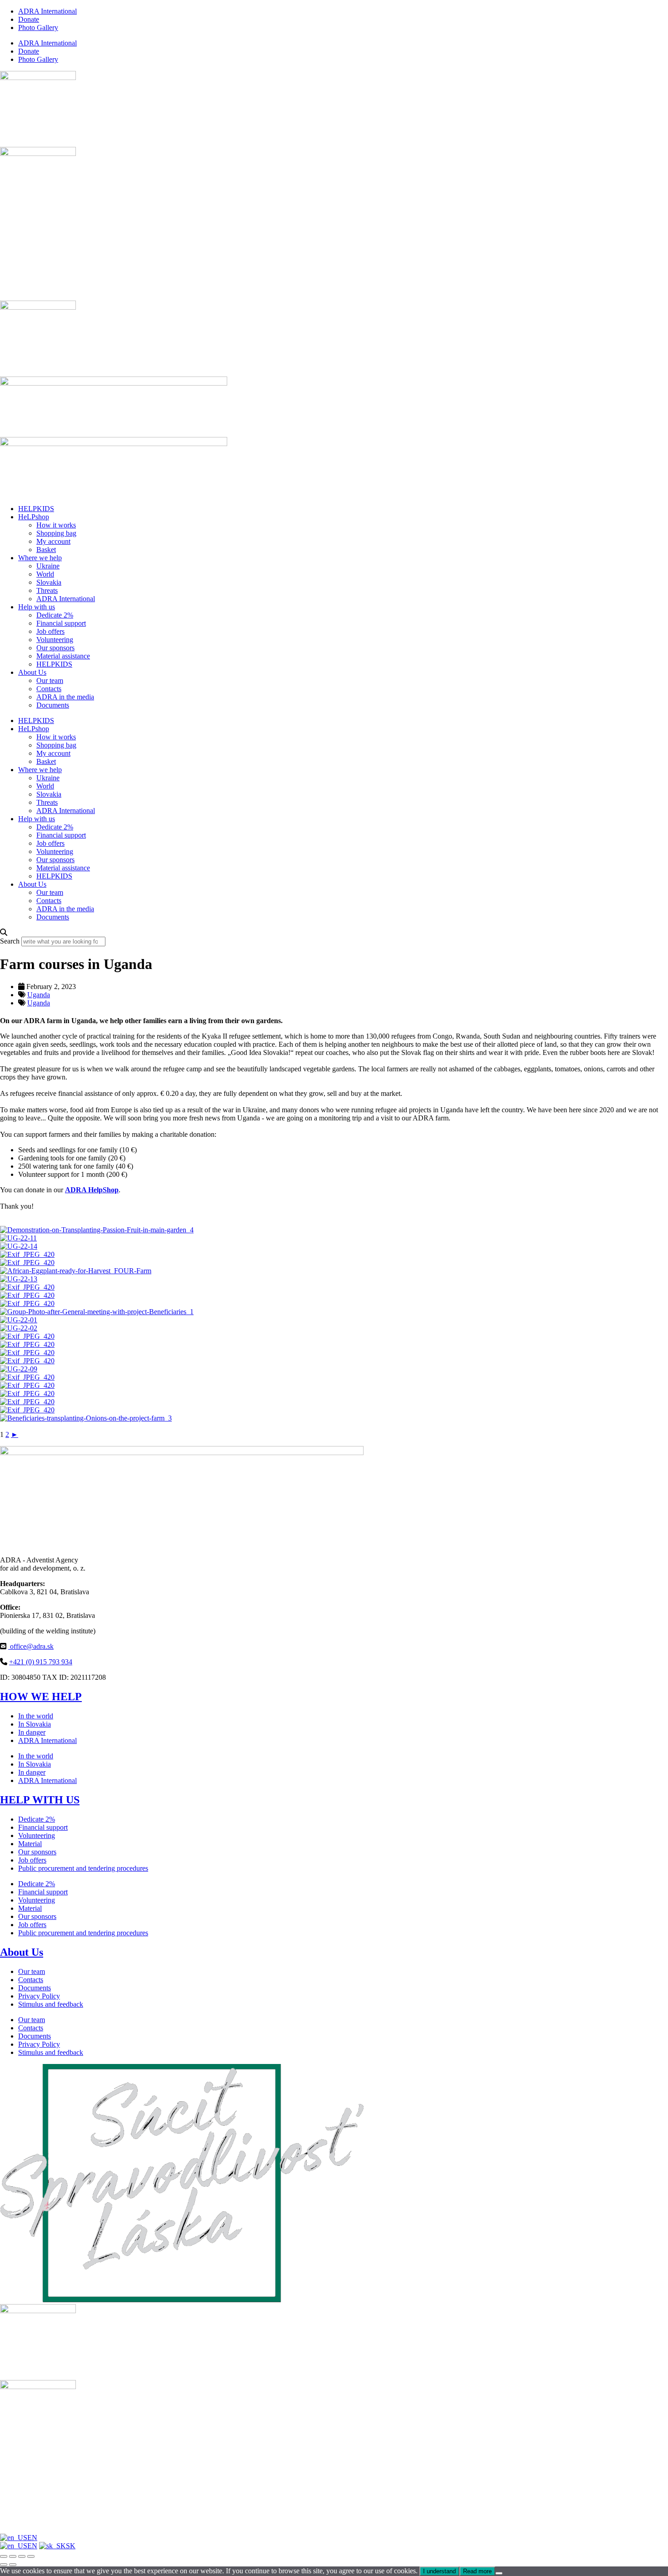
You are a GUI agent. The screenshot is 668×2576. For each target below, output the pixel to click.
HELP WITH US (40, 1800)
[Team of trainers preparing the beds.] (27, 1353)
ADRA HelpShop (92, 1190)
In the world (36, 1716)
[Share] (22, 2556)
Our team (50, 680)
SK (71, 2546)
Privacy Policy (39, 1996)
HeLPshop (34, 517)
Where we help (40, 558)
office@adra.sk (31, 1646)
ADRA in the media (65, 697)
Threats (47, 590)
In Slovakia (35, 1724)
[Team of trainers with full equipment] (19, 1328)
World (45, 574)
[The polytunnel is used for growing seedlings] (19, 1279)
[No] (499, 2573)
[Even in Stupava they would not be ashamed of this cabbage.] (19, 1246)
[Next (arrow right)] (13, 2565)
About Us (32, 672)
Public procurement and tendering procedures (83, 1868)
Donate (29, 19)
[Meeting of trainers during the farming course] (97, 1312)
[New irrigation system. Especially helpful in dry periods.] (27, 1393)
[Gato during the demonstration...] (27, 1410)
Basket (46, 550)
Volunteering (55, 640)
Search (10, 941)
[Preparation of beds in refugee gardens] (27, 1377)
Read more (477, 2571)
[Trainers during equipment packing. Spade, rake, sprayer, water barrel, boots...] (27, 1361)
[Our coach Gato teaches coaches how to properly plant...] (97, 1230)
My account (53, 541)
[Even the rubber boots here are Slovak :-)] (27, 1303)
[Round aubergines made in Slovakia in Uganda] (76, 1271)
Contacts (49, 689)
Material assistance (63, 656)
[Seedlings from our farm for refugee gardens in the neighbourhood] (27, 1287)
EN (32, 2538)
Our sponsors (55, 648)
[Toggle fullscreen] (13, 2556)
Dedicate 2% (55, 615)
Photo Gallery (38, 28)
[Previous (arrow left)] (4, 2565)
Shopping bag (56, 533)
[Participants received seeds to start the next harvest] (27, 1295)
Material (30, 1844)
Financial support (61, 623)
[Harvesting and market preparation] (27, 1254)
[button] (334, 933)
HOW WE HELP (41, 1697)
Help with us (37, 607)
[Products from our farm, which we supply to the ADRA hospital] (27, 1263)
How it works (56, 525)
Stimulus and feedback (51, 2004)
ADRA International (47, 11)
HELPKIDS (36, 509)
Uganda (39, 995)
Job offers (50, 631)
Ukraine (48, 566)
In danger (32, 1732)
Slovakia (49, 582)
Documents (53, 705)
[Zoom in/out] (4, 2556)
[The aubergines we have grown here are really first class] (18, 1238)
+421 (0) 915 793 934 (41, 1662)
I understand (439, 2571)
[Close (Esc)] (31, 2556)
